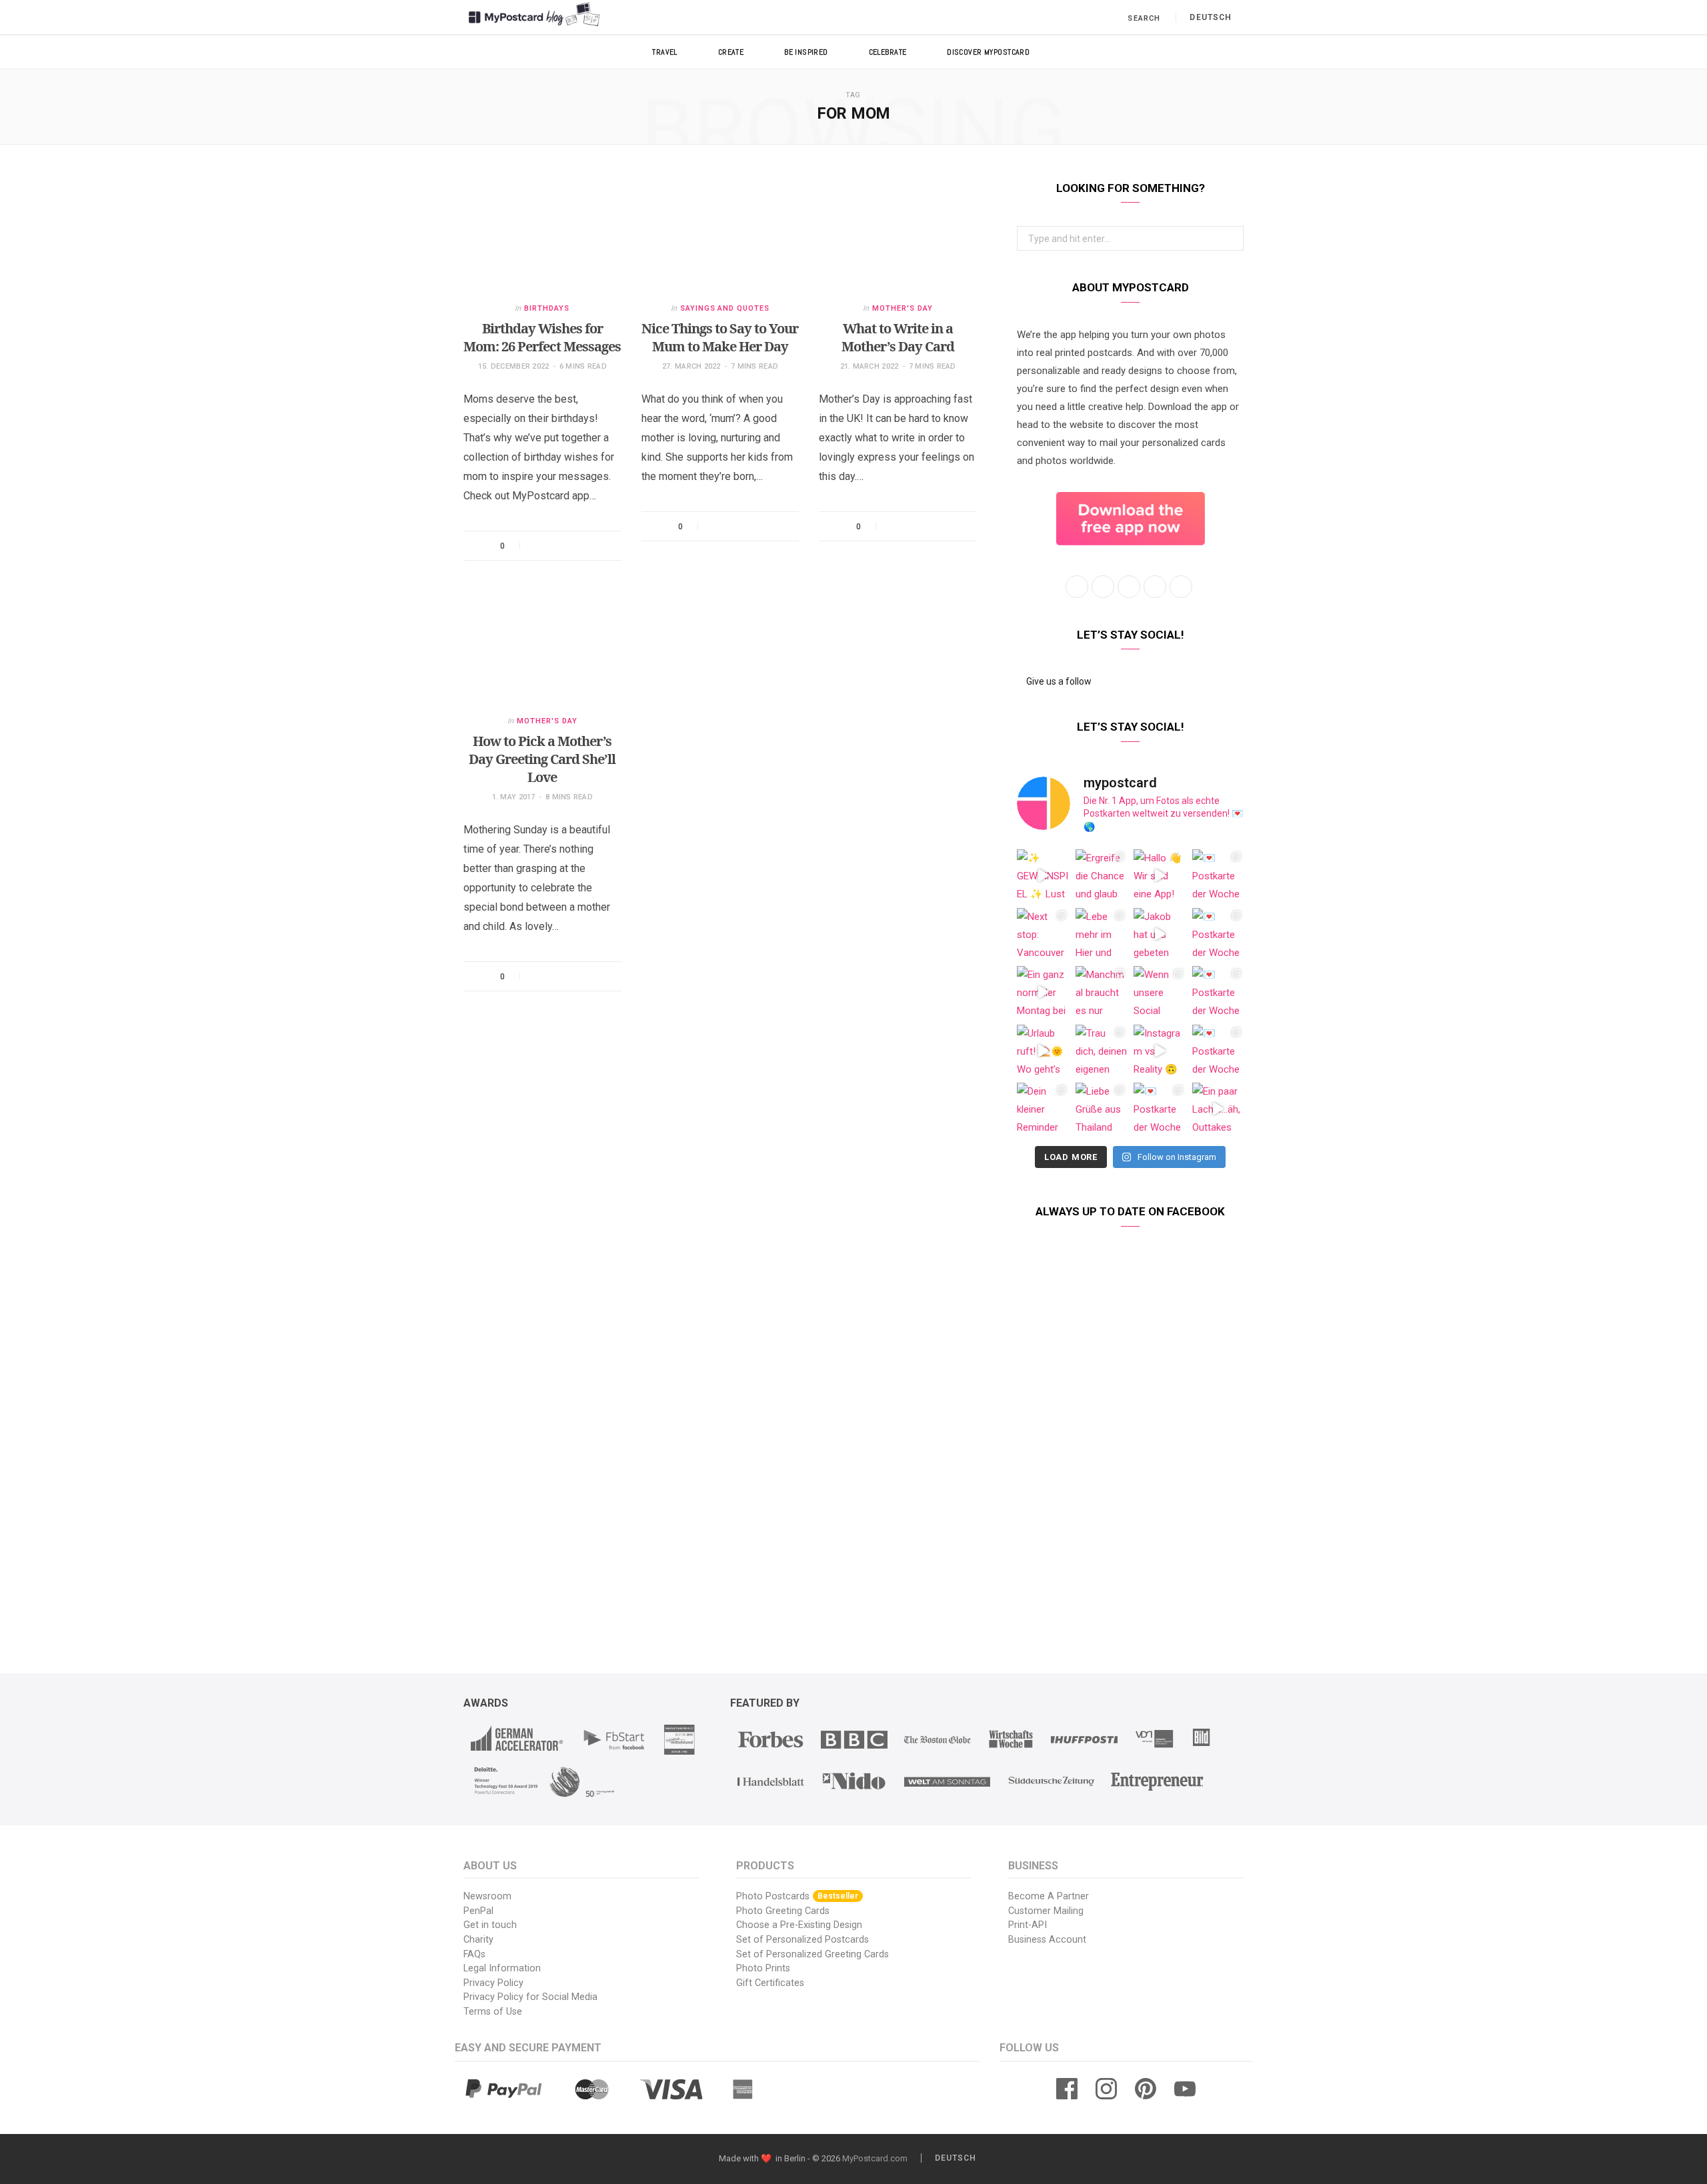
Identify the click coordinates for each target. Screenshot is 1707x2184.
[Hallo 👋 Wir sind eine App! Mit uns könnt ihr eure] (1160, 875)
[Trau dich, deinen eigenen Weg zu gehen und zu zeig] (1102, 1051)
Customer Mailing (1046, 1911)
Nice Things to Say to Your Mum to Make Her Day (720, 337)
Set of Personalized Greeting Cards (812, 1954)
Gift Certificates (770, 1983)
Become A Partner (1049, 1896)
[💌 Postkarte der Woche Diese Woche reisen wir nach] (1218, 875)
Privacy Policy (493, 1983)
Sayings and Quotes (725, 308)
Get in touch (490, 1925)
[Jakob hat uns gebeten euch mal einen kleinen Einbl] (1160, 934)
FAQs (474, 1954)
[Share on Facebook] (539, 546)
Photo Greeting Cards (783, 1911)
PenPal (478, 1911)
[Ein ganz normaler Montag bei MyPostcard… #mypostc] (1043, 992)
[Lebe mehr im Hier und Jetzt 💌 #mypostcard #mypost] (1102, 934)
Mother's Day (903, 308)
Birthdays (547, 308)
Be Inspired (806, 52)
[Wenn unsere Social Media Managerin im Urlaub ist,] (1160, 992)
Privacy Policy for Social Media (530, 1997)
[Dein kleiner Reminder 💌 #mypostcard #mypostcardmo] (1043, 1109)
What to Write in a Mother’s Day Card (898, 337)
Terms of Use (493, 2012)
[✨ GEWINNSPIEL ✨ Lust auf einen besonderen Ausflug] (1043, 875)
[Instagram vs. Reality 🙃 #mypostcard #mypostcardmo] (1160, 1051)
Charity (478, 1940)
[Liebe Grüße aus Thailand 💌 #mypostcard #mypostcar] (1102, 1109)
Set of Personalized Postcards (802, 1940)
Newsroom (487, 1896)
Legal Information (502, 1968)
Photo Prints (763, 1968)
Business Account (1047, 1940)
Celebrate (888, 52)
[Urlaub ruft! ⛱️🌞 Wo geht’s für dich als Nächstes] (1043, 1051)
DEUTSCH (1211, 17)
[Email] (591, 546)
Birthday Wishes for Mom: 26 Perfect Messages (542, 337)
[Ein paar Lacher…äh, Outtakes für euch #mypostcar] (1218, 1109)
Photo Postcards (797, 1896)
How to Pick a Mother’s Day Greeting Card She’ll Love (542, 759)
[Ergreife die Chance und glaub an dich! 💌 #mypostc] (1102, 875)
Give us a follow (1058, 681)
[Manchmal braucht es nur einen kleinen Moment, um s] (1102, 992)
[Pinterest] (573, 546)
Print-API (1028, 1925)
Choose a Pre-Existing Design (799, 1925)
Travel (665, 52)
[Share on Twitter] (556, 546)
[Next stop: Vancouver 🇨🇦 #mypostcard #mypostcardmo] (1043, 934)
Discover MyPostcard (988, 52)
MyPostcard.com (875, 2158)
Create (731, 52)
